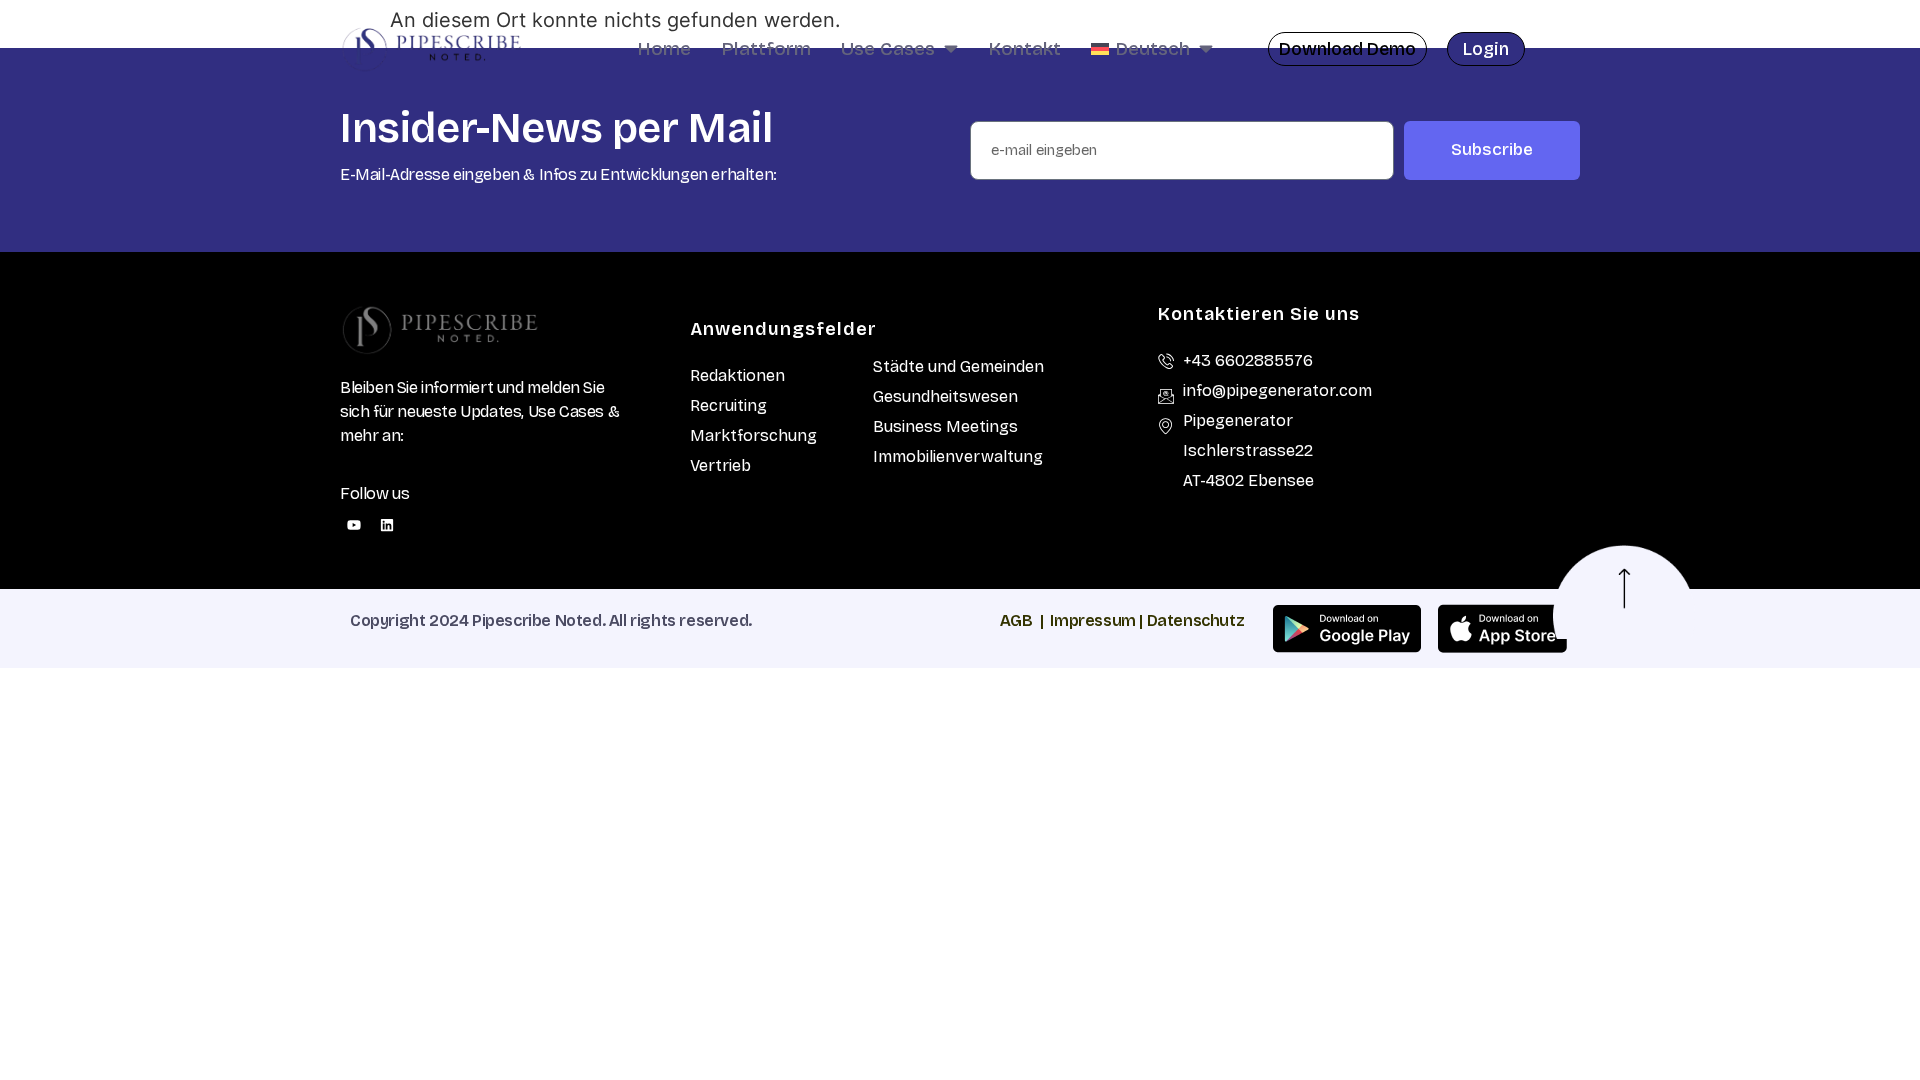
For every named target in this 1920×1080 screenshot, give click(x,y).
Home (664, 48)
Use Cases (888, 48)
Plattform (766, 48)
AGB (1016, 620)
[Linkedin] (387, 525)
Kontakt (1024, 48)
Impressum (1092, 620)
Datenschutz (1196, 620)
